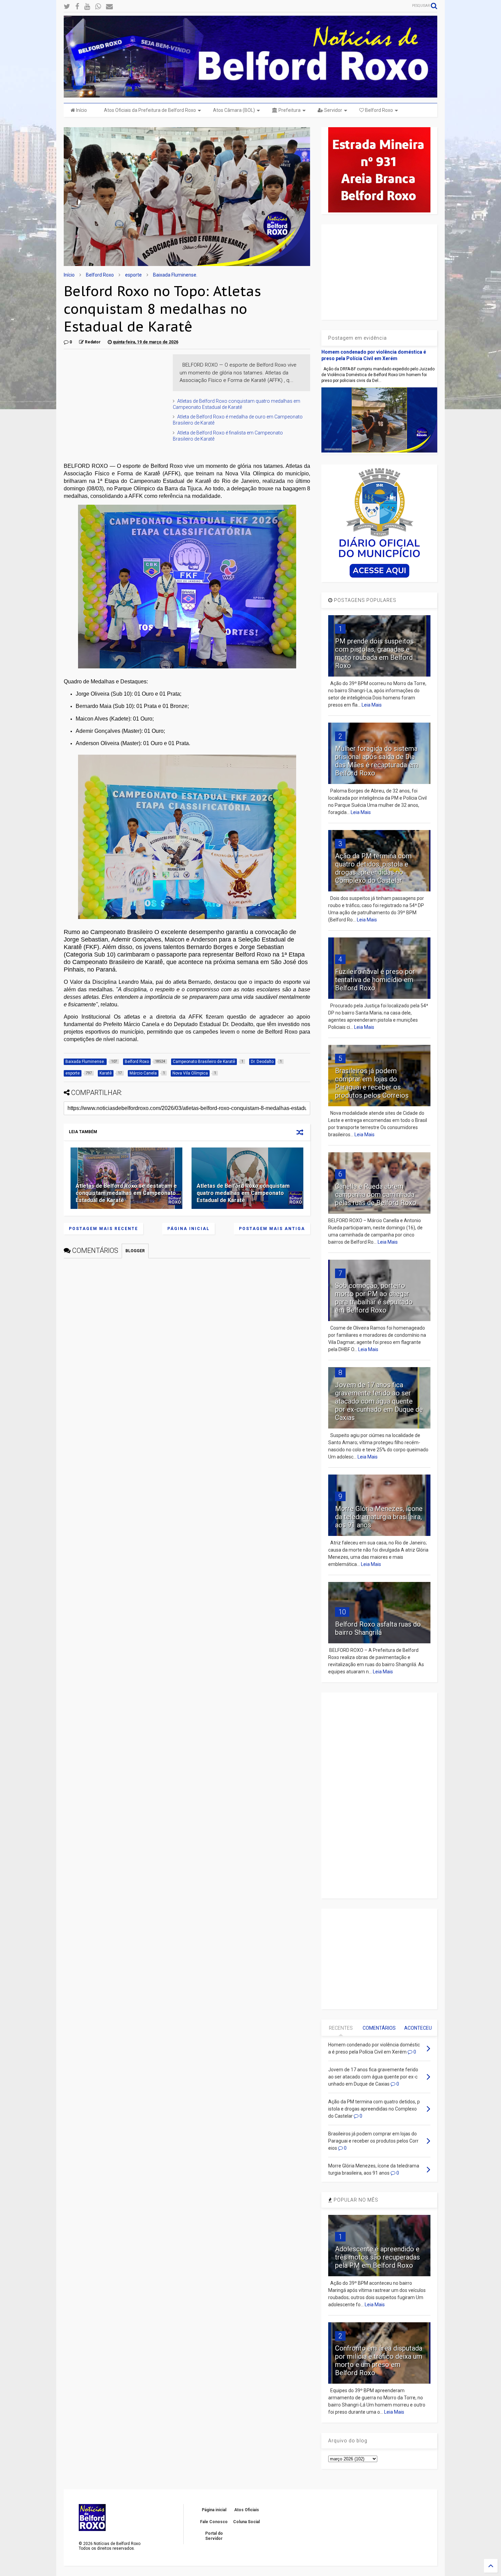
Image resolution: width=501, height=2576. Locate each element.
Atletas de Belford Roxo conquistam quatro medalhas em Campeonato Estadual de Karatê (243, 1193)
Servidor (333, 110)
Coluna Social (246, 2522)
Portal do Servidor (214, 2536)
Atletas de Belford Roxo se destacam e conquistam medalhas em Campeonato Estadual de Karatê (126, 1193)
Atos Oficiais (247, 2510)
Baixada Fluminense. (175, 275)
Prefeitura (289, 110)
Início (81, 110)
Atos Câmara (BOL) (234, 110)
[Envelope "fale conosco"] (109, 7)
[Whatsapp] (98, 7)
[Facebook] (77, 7)
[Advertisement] (115, 397)
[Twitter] (67, 7)
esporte (133, 275)
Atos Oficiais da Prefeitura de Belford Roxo (150, 110)
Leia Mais (372, 705)
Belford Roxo (378, 110)
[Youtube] (87, 7)
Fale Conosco (214, 2522)
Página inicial (188, 1229)
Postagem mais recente (103, 1229)
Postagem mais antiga (272, 1229)
